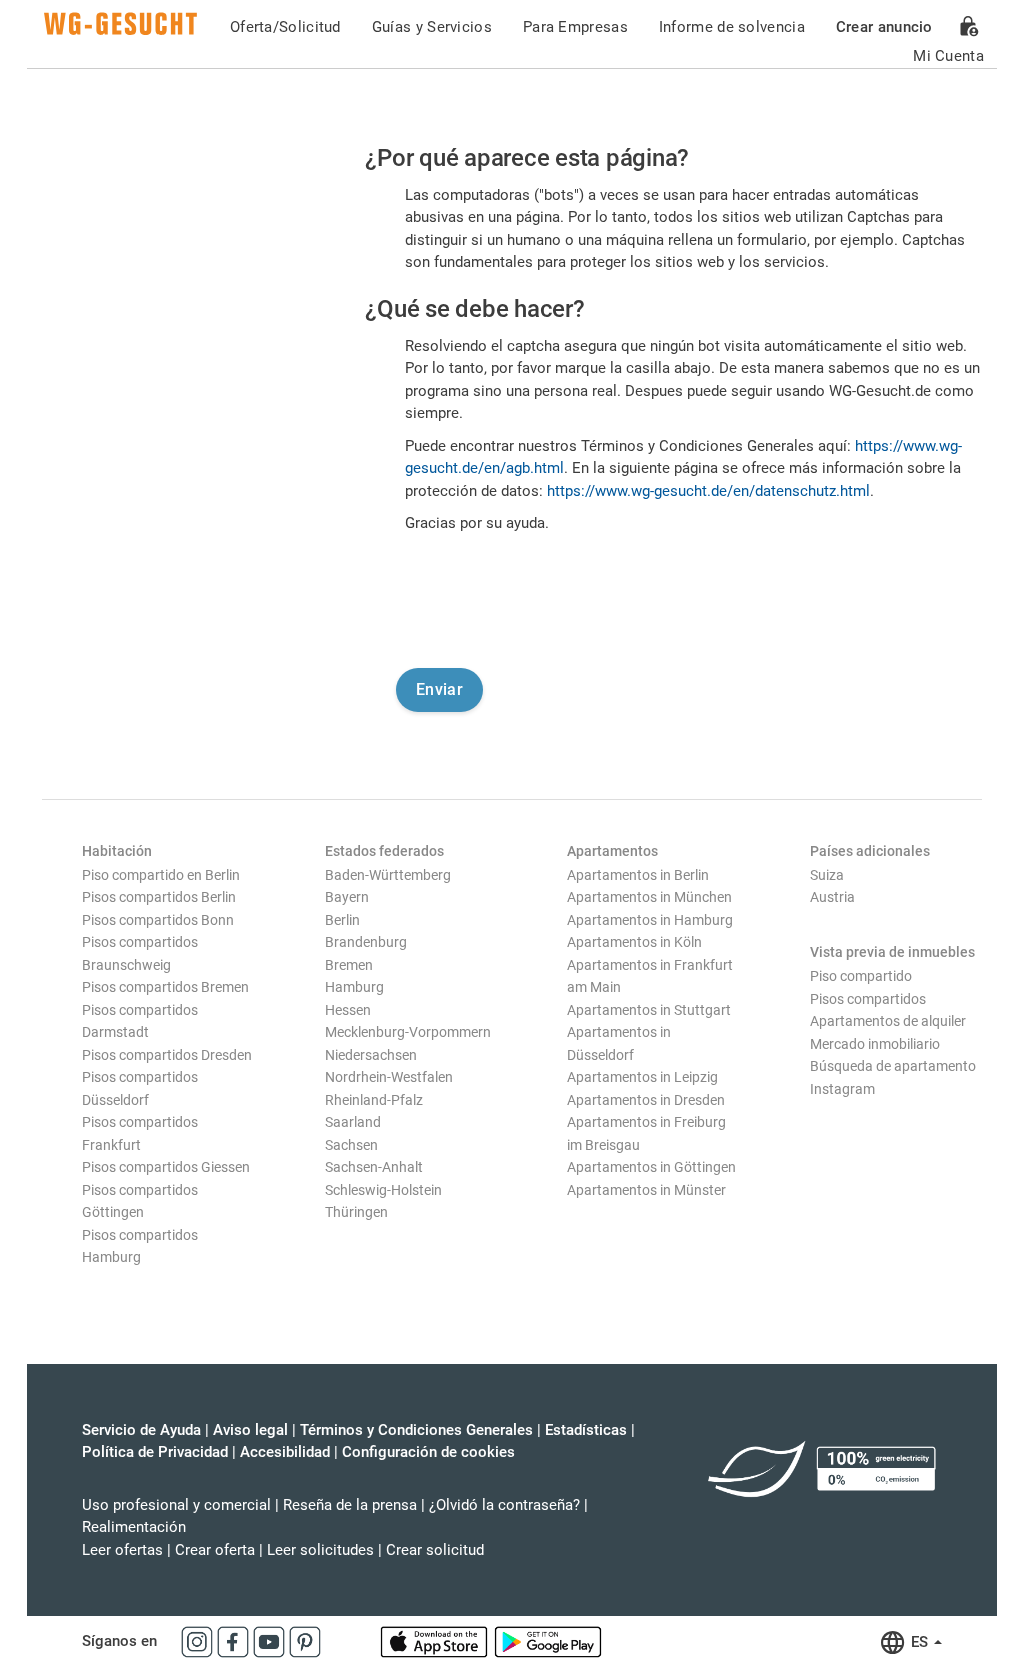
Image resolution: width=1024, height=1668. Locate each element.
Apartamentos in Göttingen (651, 1167)
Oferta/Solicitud (285, 27)
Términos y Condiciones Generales (416, 1430)
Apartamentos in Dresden (646, 1100)
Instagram (842, 1089)
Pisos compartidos (868, 999)
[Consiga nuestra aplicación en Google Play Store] (548, 1641)
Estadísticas (586, 1430)
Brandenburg (366, 942)
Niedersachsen (371, 1055)
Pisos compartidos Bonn (158, 920)
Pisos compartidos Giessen (166, 1167)
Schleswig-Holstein (383, 1190)
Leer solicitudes (320, 1550)
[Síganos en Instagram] (199, 1641)
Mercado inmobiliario (875, 1044)
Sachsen (351, 1145)
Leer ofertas (122, 1550)
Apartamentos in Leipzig (642, 1077)
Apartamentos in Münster (646, 1190)
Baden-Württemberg (388, 875)
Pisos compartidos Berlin (159, 897)
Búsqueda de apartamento (893, 1066)
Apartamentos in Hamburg (650, 920)
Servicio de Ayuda (141, 1430)
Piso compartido (861, 976)
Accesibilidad (285, 1452)
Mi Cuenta (948, 56)
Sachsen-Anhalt (374, 1167)
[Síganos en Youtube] (271, 1641)
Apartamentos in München (649, 897)
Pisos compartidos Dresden (167, 1055)
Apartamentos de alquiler (888, 1021)
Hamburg (354, 987)
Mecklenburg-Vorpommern (408, 1032)
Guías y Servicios (432, 27)
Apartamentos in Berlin (638, 875)
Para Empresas (575, 27)
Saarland (353, 1122)
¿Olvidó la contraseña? (504, 1505)
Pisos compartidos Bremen (165, 987)
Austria (832, 897)
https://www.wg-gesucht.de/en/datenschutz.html (708, 491)
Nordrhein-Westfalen (389, 1077)
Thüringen (356, 1212)
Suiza (827, 875)
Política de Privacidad (155, 1452)
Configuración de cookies (428, 1452)
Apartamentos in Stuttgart (649, 1010)
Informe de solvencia (732, 27)
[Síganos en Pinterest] (305, 1641)
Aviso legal (250, 1430)
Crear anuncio (884, 27)
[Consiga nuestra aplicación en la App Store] (436, 1641)
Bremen (349, 965)
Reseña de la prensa (350, 1505)
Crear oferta (215, 1550)
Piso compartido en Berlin (161, 875)
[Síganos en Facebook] (235, 1641)
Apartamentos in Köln (634, 942)
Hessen (348, 1010)
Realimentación (134, 1527)
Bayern (347, 897)
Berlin (342, 920)
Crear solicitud (435, 1550)
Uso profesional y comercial (176, 1505)
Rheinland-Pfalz (374, 1100)
